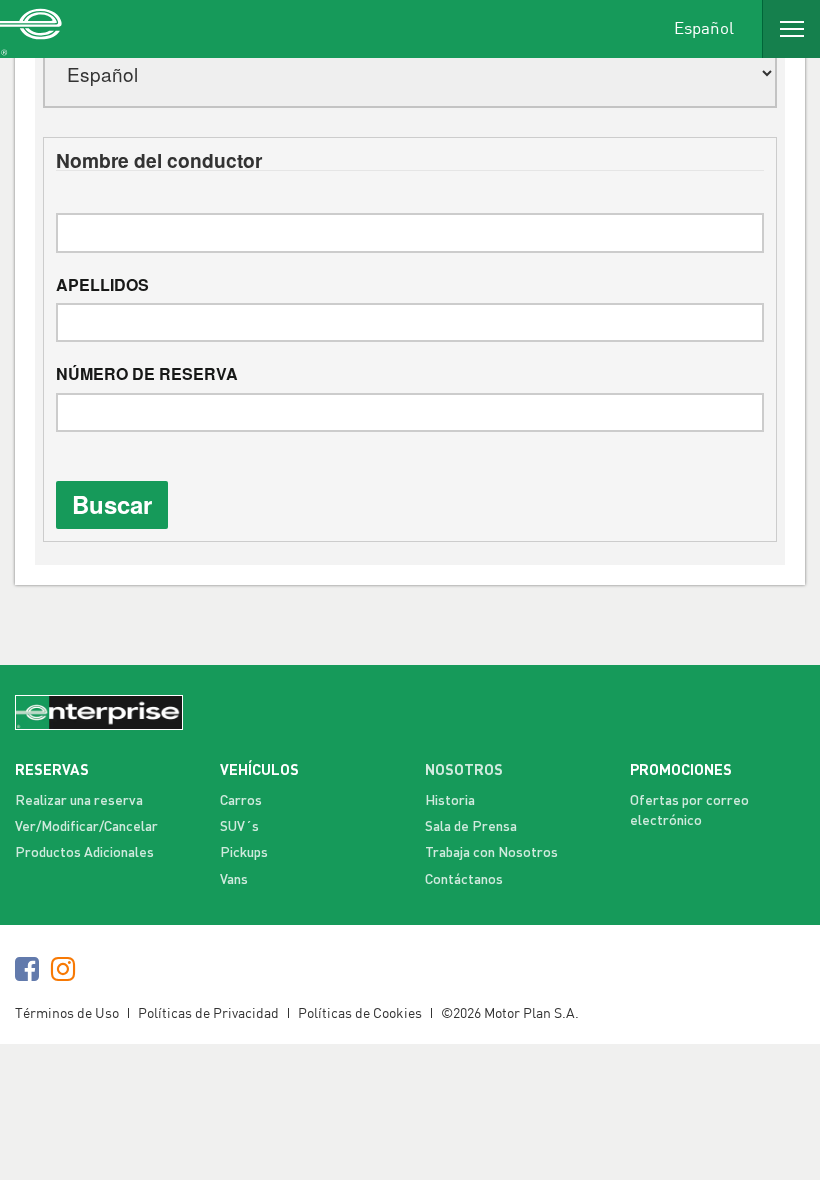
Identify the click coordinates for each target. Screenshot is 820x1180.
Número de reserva (147, 374)
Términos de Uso (67, 1012)
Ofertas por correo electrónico (689, 809)
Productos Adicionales (84, 851)
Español (704, 27)
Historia (450, 799)
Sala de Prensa (471, 825)
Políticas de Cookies (360, 1012)
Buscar (112, 504)
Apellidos (102, 285)
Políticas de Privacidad (208, 1012)
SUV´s (239, 825)
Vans (234, 878)
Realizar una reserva (79, 799)
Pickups (244, 851)
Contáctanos (464, 878)
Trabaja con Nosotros (491, 851)
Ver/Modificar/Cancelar (86, 825)
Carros (241, 799)
